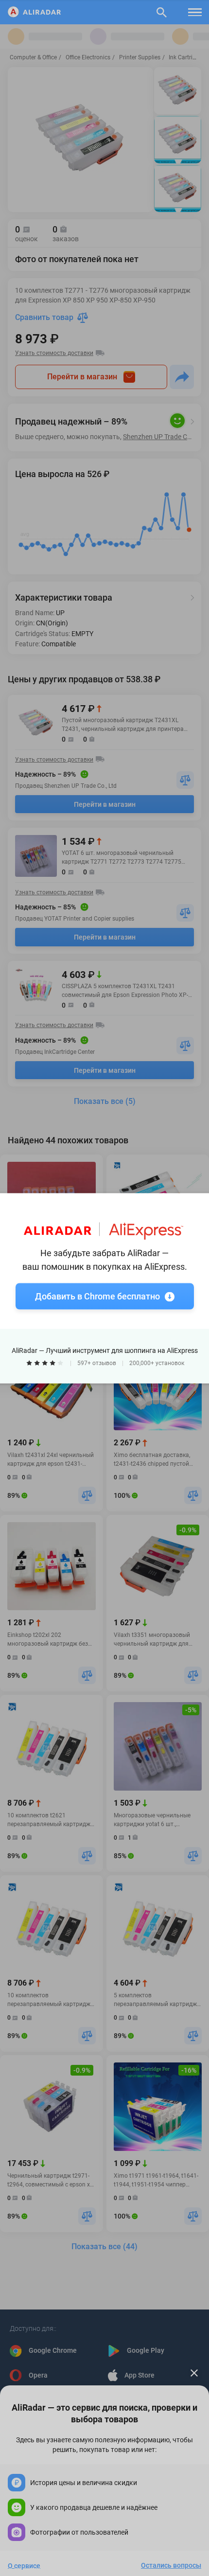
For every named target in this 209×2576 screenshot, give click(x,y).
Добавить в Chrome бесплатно (97, 1296)
